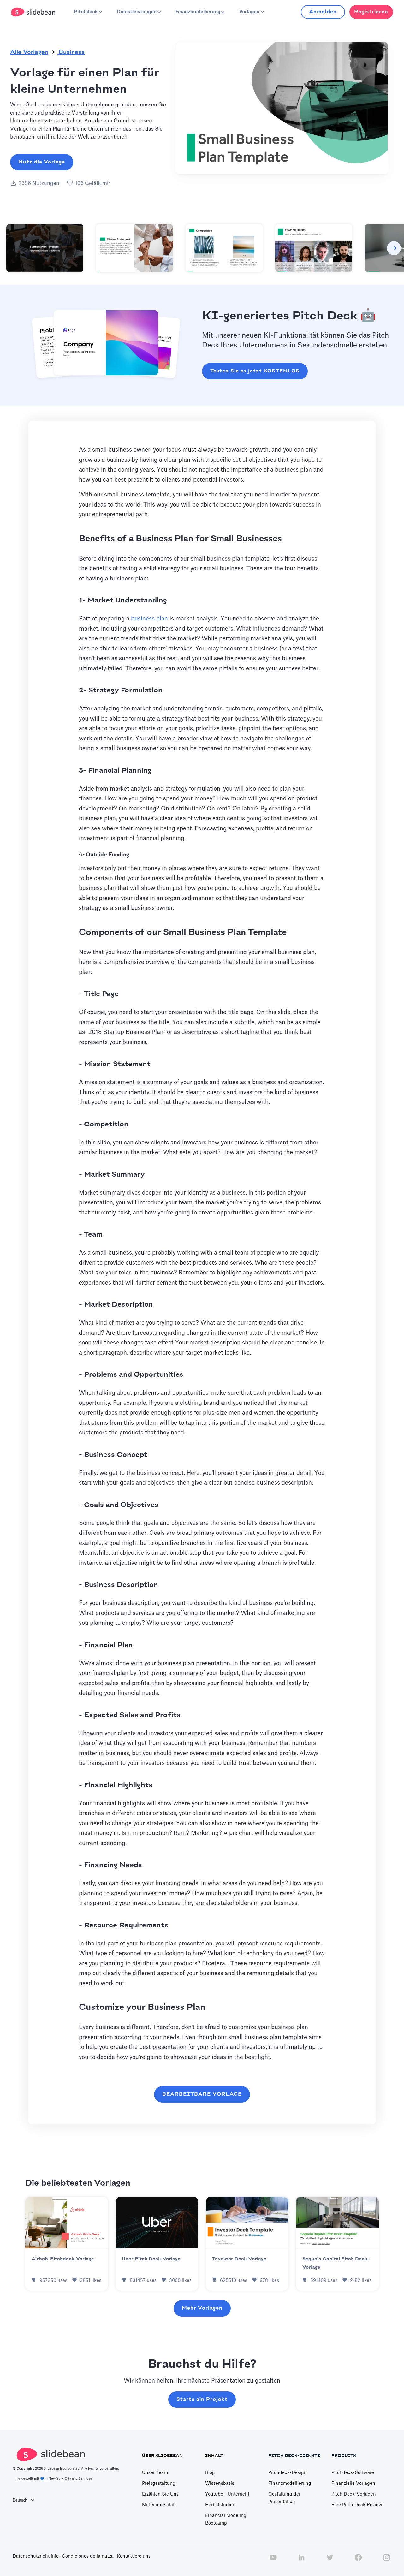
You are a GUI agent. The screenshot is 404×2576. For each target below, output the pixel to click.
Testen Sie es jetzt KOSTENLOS (255, 371)
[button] (88, 12)
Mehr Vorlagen (202, 2308)
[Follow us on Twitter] (330, 2561)
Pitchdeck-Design (288, 2473)
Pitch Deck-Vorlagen (354, 2494)
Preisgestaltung (159, 2484)
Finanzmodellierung (290, 2484)
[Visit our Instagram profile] (387, 2561)
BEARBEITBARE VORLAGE (202, 2094)
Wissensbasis (220, 2484)
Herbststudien (220, 2505)
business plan (149, 619)
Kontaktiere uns (134, 2556)
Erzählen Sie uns (160, 2494)
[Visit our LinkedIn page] (301, 2561)
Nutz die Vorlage (42, 162)
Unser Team (155, 2473)
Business (71, 52)
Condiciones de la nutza (88, 2556)
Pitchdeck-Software (353, 2473)
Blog (210, 2473)
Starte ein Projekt (202, 2399)
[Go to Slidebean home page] (34, 12)
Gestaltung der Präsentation (284, 2498)
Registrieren (371, 12)
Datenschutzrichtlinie (36, 2556)
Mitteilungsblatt (159, 2505)
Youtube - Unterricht (227, 2494)
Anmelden (323, 12)
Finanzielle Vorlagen (353, 2484)
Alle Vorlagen (29, 52)
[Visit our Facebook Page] (358, 2561)
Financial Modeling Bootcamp (226, 2520)
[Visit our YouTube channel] (273, 2561)
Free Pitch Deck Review (357, 2505)
